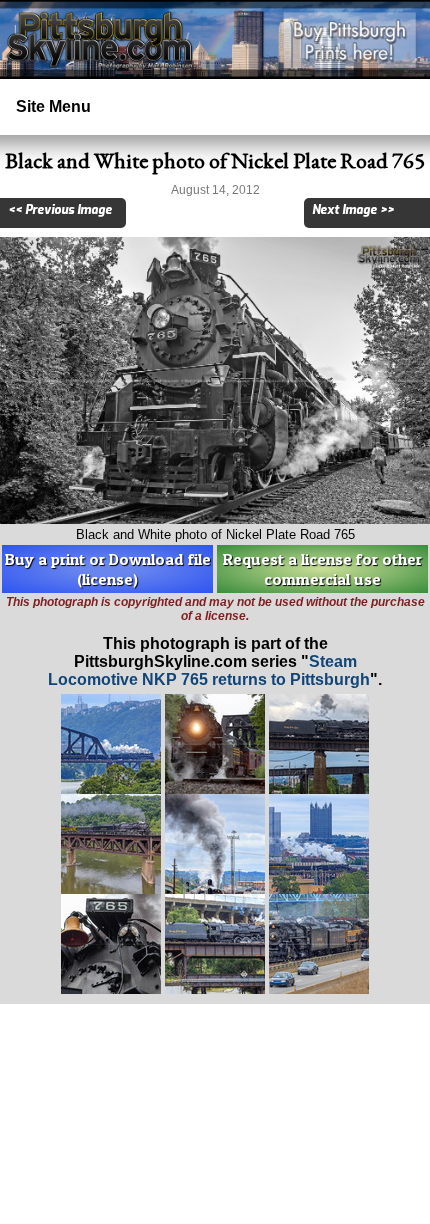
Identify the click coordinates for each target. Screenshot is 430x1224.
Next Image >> (353, 210)
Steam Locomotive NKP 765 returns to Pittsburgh (209, 670)
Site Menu (53, 106)
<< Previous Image (60, 210)
